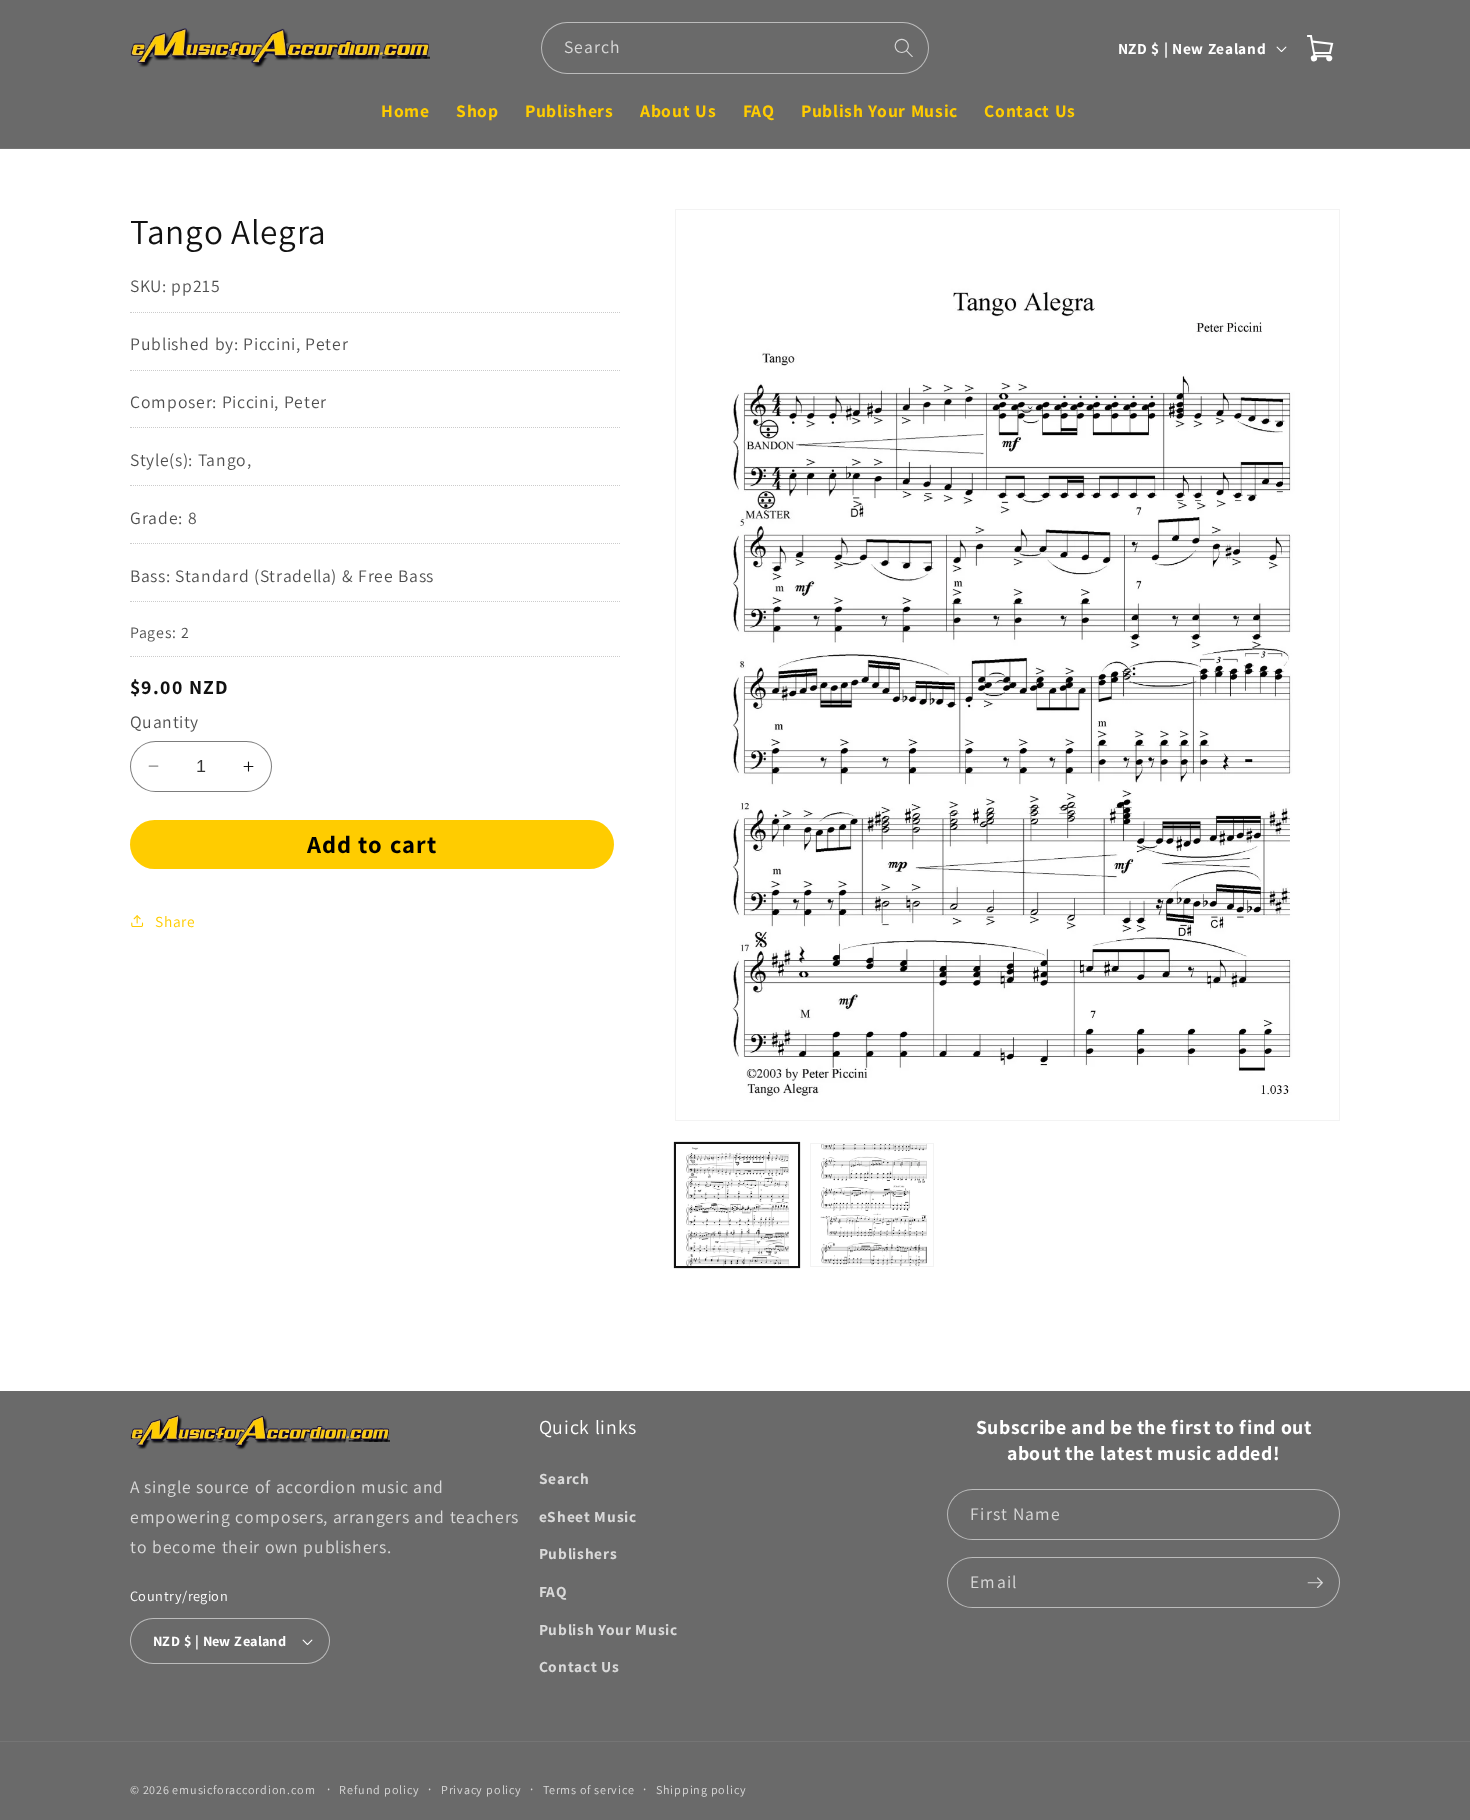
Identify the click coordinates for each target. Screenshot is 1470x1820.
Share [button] (175, 921)
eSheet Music (588, 1516)
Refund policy (379, 1789)
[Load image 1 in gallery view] (737, 1205)
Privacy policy (481, 1789)
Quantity (164, 721)
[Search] (904, 47)
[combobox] (735, 48)
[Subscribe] (1315, 1583)
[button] (1320, 48)
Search (564, 1478)
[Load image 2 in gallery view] (872, 1205)
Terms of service (588, 1789)
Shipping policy (701, 1789)
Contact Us (579, 1666)
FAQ (553, 1591)
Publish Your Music (608, 1629)
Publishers (578, 1553)
